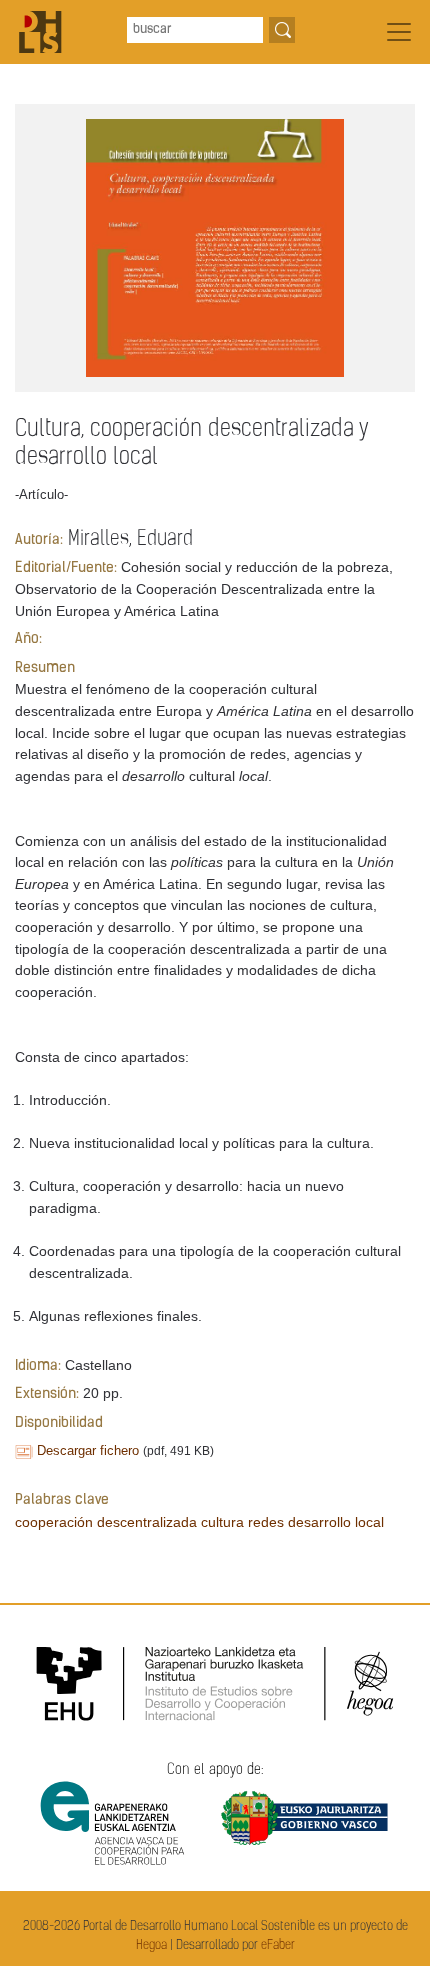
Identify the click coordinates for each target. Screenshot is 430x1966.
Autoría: (39, 540)
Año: (28, 639)
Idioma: (38, 1366)
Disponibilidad (59, 1423)
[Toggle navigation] (399, 32)
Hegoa (151, 1945)
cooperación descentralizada (106, 1522)
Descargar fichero (88, 1450)
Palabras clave (62, 1500)
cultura (222, 1522)
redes (266, 1522)
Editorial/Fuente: (66, 568)
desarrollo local (336, 1522)
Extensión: (47, 1394)
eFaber (278, 1945)
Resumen (45, 668)
